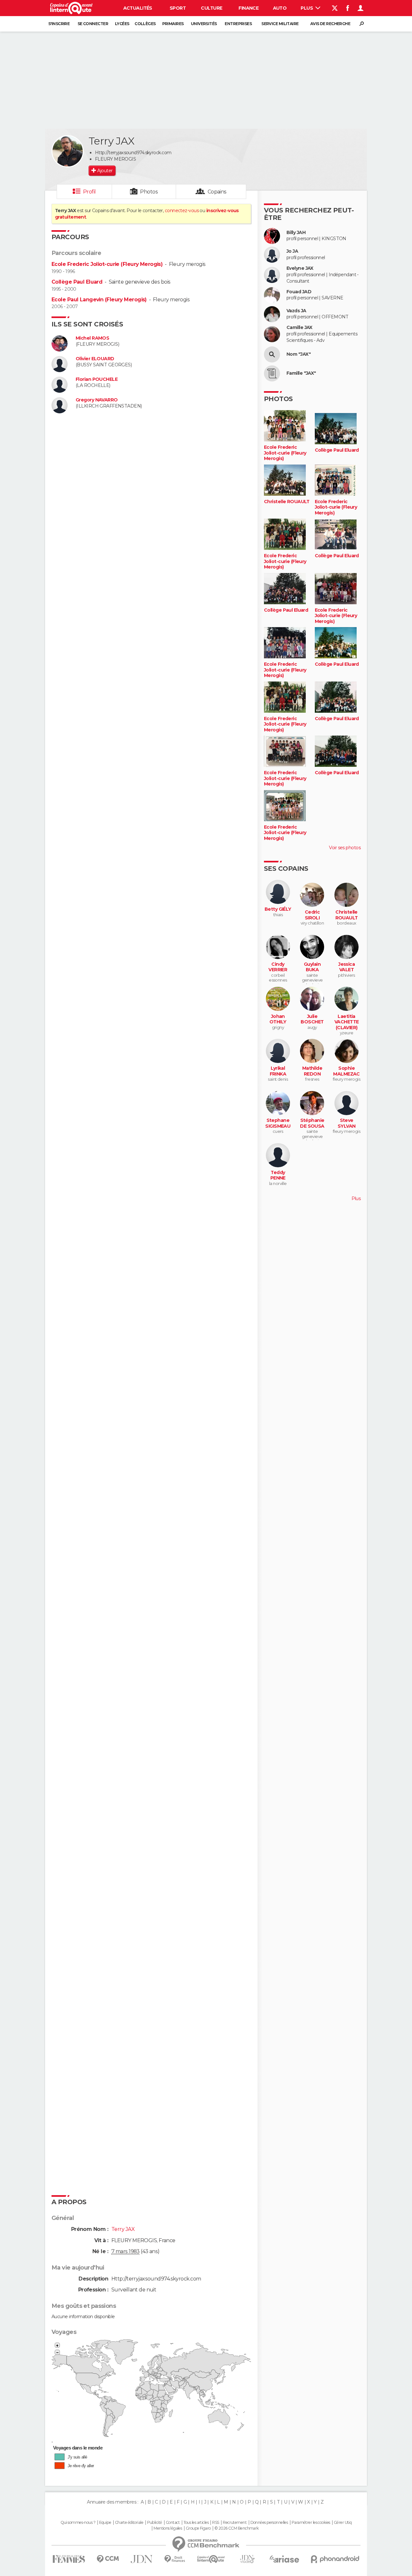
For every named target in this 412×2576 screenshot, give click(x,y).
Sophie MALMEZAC (346, 1071)
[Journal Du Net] (142, 2559)
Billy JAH (296, 233)
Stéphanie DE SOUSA (312, 1123)
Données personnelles (269, 2523)
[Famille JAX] (272, 373)
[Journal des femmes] (69, 2559)
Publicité (155, 2523)
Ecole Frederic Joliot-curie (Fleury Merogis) (107, 264)
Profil (89, 192)
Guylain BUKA (312, 967)
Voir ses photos (345, 848)
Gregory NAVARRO (97, 400)
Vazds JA (296, 311)
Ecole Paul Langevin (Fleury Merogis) (99, 300)
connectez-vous (182, 211)
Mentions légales (168, 2528)
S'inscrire (59, 24)
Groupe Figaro (198, 2528)
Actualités (138, 8)
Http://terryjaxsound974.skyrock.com (133, 153)
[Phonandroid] (335, 2559)
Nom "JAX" (299, 354)
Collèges (145, 24)
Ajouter (105, 171)
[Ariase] (285, 2559)
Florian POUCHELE (97, 379)
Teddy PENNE (278, 1175)
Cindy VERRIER (278, 967)
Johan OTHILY (278, 1019)
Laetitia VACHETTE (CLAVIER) (347, 1022)
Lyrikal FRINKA (278, 1071)
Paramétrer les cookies (311, 2523)
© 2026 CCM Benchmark (237, 2528)
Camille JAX (300, 328)
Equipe (105, 2523)
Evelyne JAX (300, 268)
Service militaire (280, 24)
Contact (173, 2523)
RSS (215, 2523)
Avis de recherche (330, 24)
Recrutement (235, 2523)
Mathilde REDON (312, 1071)
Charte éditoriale (129, 2523)
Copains (217, 192)
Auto (280, 8)
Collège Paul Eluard (77, 282)
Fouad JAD (299, 292)
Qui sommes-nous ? (78, 2523)
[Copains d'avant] (211, 2559)
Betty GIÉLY (278, 909)
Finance (248, 8)
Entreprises (238, 24)
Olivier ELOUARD (95, 359)
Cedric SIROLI (312, 915)
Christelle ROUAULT (287, 502)
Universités (204, 24)
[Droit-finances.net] (175, 2559)
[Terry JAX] (68, 151)
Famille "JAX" (301, 373)
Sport (178, 8)
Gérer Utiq (343, 2523)
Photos (149, 192)
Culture (211, 8)
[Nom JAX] (272, 354)
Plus (307, 8)
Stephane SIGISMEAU (278, 1123)
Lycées (122, 24)
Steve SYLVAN (347, 1123)
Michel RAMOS (92, 338)
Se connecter (93, 24)
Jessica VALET (346, 967)
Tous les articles (196, 2523)
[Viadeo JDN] (247, 2559)
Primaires (173, 24)
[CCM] (108, 2559)
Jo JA (292, 251)
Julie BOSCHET (312, 1019)
